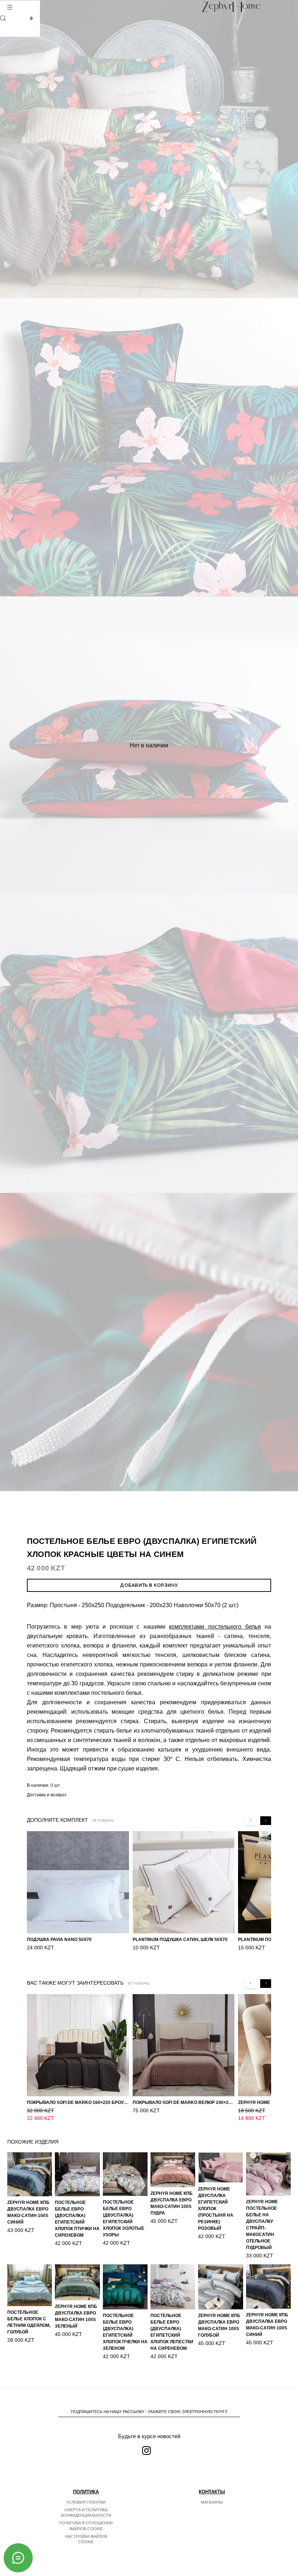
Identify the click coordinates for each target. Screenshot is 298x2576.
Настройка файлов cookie (86, 2539)
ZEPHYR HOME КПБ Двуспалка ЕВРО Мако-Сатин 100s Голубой (219, 2325)
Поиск (3, 18)
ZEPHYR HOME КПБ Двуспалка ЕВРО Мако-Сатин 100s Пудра (172, 2203)
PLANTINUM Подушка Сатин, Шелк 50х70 (180, 1940)
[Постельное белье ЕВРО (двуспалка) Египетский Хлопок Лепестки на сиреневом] (173, 2287)
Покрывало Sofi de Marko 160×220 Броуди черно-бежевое (78, 2102)
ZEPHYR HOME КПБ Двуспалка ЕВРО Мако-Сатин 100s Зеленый (76, 2316)
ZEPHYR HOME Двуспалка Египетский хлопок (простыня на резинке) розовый (216, 2209)
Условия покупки (86, 2502)
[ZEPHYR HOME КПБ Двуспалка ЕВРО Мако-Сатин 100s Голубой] (220, 2287)
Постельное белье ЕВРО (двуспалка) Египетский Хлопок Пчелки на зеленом (125, 2332)
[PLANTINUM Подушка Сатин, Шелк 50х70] (184, 1882)
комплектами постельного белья (215, 1627)
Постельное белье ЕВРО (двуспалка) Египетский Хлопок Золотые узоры (124, 2218)
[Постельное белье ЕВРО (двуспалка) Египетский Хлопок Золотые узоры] (125, 2174)
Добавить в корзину (149, 1585)
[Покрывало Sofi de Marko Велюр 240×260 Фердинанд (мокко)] (184, 2045)
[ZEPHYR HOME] (231, 7)
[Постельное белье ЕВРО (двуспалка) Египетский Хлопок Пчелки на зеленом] (125, 2287)
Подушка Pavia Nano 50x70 (59, 1940)
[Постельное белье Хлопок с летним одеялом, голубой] (30, 2285)
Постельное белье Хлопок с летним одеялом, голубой (29, 2322)
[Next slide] (266, 1821)
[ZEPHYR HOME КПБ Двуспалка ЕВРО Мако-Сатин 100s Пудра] (173, 2170)
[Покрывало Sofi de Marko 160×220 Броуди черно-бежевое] (78, 2045)
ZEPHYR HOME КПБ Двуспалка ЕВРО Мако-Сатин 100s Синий (28, 2212)
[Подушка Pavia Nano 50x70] (78, 1882)
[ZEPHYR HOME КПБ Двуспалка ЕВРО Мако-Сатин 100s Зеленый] (77, 2282)
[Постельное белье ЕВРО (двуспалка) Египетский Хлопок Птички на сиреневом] (77, 2174)
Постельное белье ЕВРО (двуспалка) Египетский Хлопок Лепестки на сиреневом (172, 2332)
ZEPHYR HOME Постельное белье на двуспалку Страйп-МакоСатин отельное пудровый (262, 2225)
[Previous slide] (250, 1821)
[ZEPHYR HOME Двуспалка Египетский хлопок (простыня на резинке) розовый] (220, 2168)
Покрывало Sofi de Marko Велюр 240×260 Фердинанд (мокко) (184, 2102)
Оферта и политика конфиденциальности (86, 2513)
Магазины (212, 2502)
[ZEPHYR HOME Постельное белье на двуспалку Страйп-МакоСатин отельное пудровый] (268, 2174)
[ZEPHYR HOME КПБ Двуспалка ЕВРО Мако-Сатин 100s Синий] (30, 2174)
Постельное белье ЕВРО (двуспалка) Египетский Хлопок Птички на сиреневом (77, 2219)
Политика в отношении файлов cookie (86, 2526)
